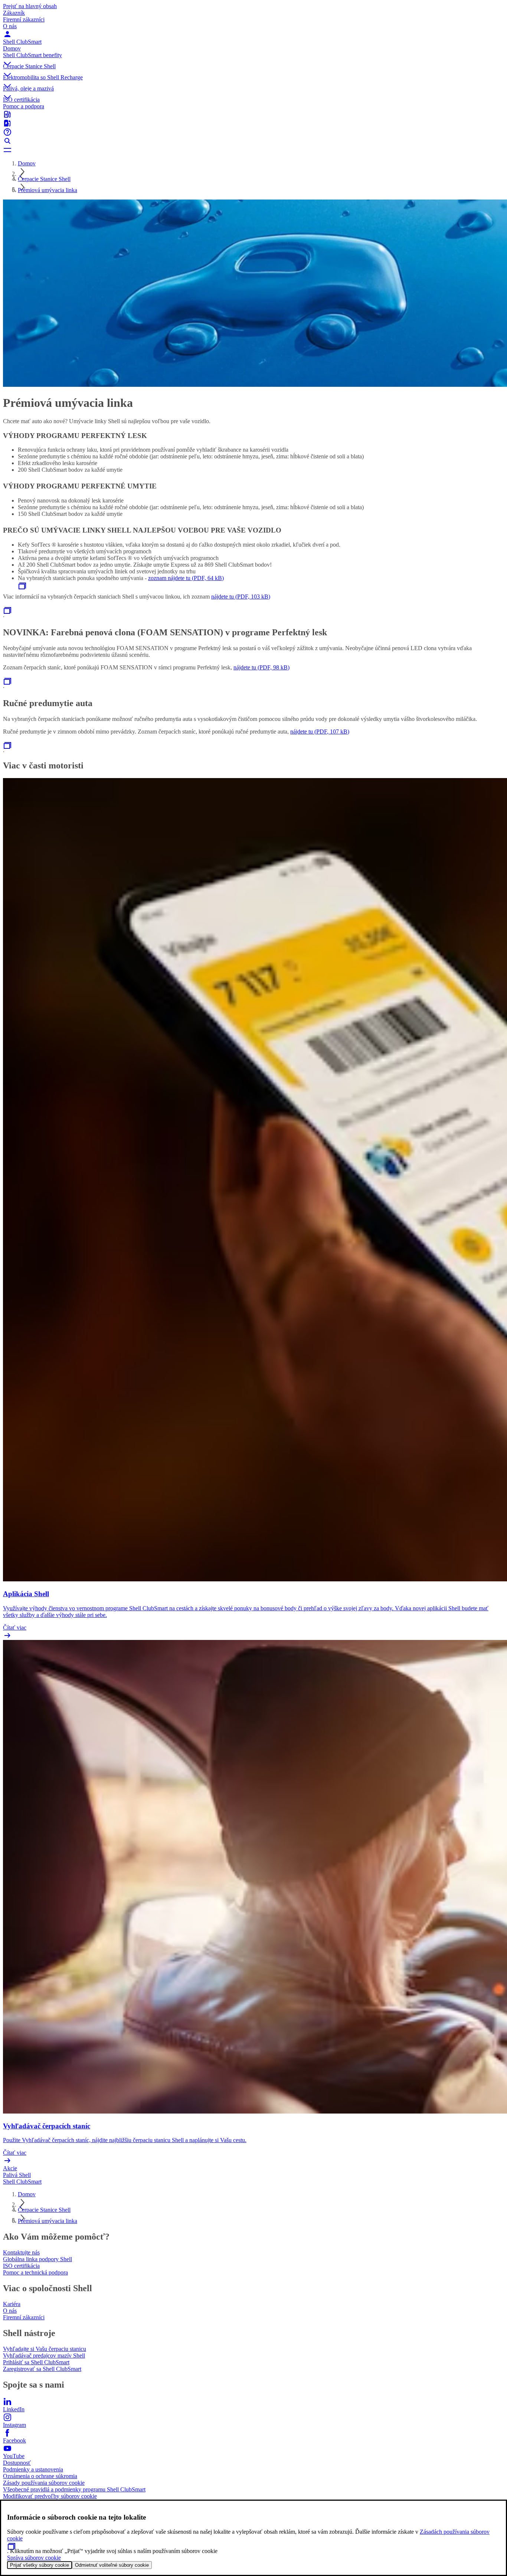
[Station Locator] (253, 114)
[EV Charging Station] (253, 123)
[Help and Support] (253, 132)
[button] (253, 57)
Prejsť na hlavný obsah (30, 6)
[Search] (253, 141)
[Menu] (253, 150)
